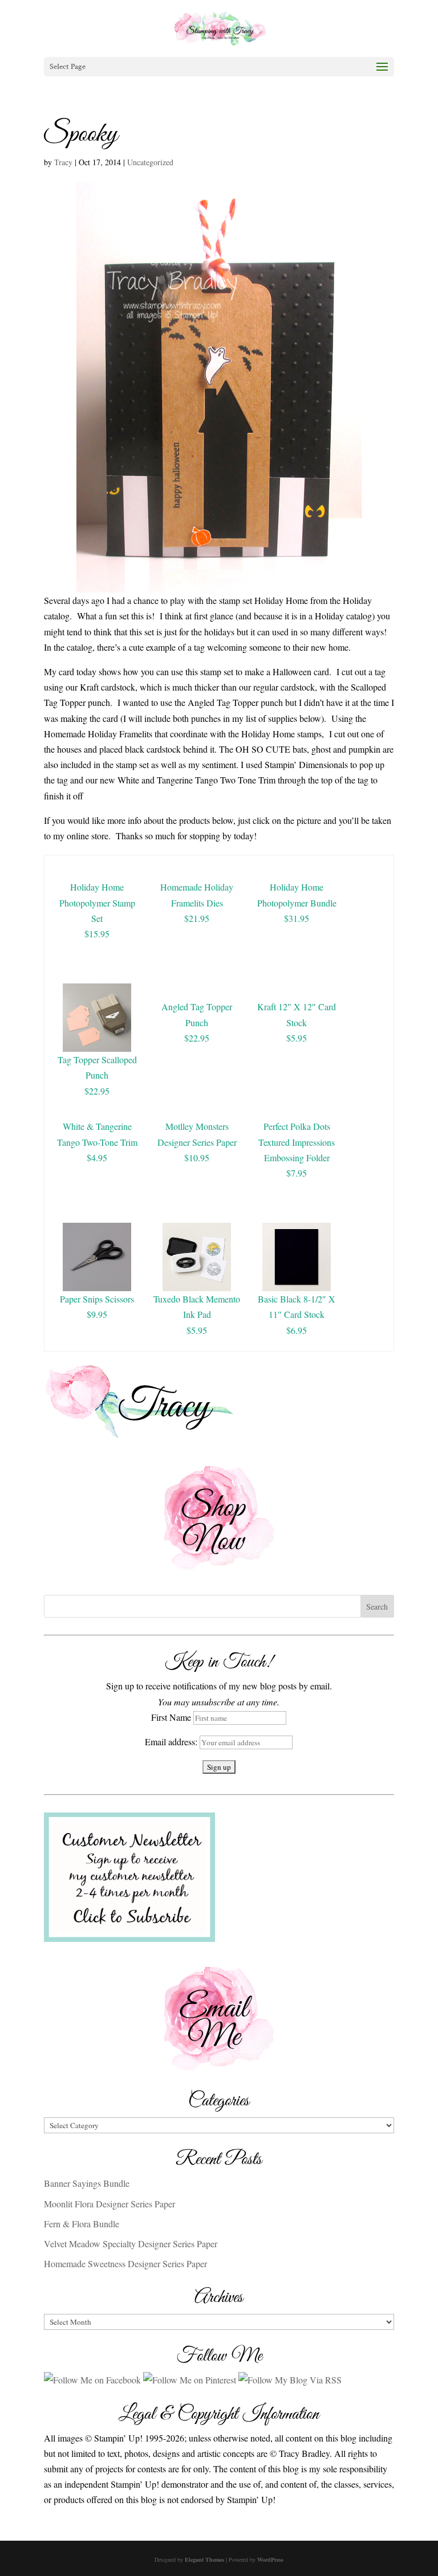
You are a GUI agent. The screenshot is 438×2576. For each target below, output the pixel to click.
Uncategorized (150, 162)
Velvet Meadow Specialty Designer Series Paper (131, 2244)
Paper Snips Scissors (97, 1299)
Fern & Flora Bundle (82, 2224)
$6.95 (297, 1330)
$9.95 (97, 1314)
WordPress (270, 2559)
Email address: (172, 1742)
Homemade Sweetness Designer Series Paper (125, 2263)
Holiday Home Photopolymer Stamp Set (97, 902)
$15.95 (97, 934)
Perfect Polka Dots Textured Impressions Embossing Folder (297, 1142)
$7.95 (297, 1173)
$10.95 (197, 1158)
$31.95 (297, 918)
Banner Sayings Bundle (87, 2183)
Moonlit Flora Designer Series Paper (109, 2204)
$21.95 (197, 918)
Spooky (81, 134)
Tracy (63, 162)
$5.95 (297, 1038)
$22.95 (97, 1091)
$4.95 (97, 1158)
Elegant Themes (204, 2559)
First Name (171, 1717)
